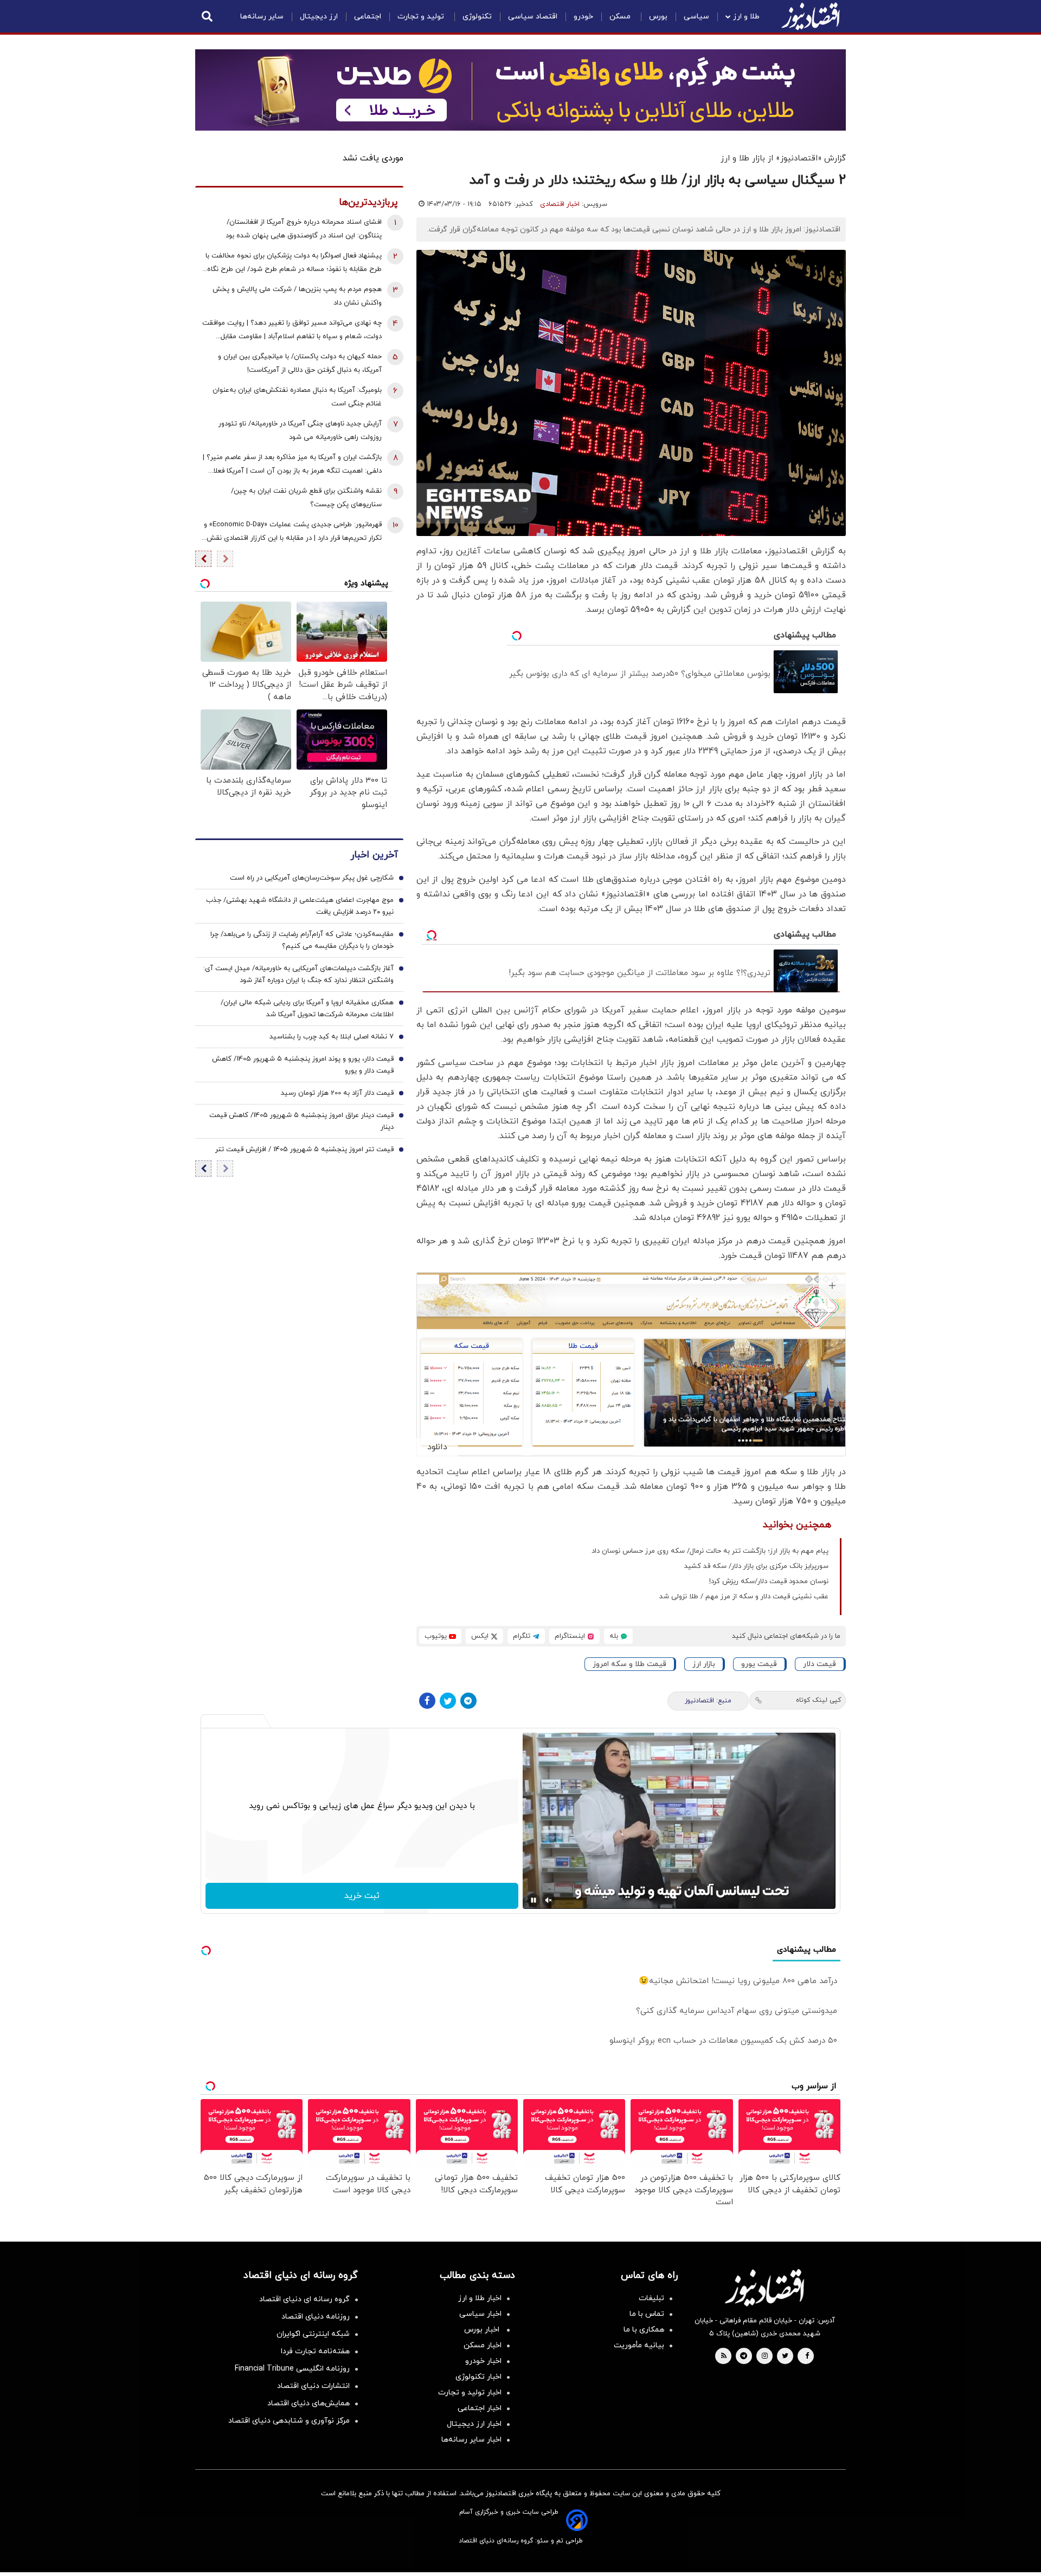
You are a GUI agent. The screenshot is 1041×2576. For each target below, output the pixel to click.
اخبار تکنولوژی (478, 2377)
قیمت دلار (820, 1664)
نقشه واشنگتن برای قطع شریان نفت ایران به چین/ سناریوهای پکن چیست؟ (306, 498)
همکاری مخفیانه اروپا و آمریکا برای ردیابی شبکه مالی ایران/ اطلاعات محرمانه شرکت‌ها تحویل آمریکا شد (307, 1009)
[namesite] (811, 16)
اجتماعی (368, 17)
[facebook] (807, 2357)
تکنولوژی (477, 17)
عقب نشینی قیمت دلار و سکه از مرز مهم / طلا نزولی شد (744, 1597)
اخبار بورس (483, 2330)
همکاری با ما (644, 2330)
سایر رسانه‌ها (262, 17)
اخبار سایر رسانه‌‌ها (471, 2440)
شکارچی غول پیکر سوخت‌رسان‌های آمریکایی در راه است (312, 879)
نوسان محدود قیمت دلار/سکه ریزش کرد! (769, 1581)
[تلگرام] (468, 1701)
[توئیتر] (448, 1701)
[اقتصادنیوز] (764, 2288)
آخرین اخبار (374, 856)
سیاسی (696, 17)
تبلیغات (651, 2298)
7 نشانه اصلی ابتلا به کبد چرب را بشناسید (332, 1037)
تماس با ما (647, 2314)
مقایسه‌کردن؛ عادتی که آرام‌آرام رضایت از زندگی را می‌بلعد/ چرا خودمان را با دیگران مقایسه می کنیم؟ (302, 941)
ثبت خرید (362, 1896)
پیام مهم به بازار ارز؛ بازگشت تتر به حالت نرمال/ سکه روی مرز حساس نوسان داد (710, 1551)
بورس (658, 17)
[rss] (724, 2357)
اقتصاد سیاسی (533, 17)
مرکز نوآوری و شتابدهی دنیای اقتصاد (289, 2421)
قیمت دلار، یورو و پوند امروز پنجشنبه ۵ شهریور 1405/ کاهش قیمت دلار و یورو (303, 1066)
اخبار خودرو (483, 2361)
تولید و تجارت (422, 17)
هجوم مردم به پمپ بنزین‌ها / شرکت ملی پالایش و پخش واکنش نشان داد (297, 296)
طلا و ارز (746, 17)
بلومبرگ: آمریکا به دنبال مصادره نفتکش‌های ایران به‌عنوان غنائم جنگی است (297, 397)
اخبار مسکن (483, 2345)
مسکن (621, 17)
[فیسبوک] (427, 1701)
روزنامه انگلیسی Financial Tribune (292, 2369)
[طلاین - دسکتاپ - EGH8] (520, 90)
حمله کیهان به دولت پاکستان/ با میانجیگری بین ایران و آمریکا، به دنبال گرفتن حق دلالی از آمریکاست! (300, 363)
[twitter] (785, 2357)
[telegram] (744, 2357)
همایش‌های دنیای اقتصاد (309, 2403)
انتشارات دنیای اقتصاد (313, 2386)
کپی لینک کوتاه (818, 1700)
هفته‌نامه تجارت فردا (315, 2351)
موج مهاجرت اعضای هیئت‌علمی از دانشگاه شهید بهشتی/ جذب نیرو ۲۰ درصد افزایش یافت (300, 907)
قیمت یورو (759, 1664)
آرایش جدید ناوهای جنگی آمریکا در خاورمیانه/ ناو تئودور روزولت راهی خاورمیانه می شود (300, 431)
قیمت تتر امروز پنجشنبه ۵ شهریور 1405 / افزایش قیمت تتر (304, 1150)
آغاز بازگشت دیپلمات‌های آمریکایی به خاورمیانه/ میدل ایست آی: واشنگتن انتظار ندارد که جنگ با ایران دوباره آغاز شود (298, 975)
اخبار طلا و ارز (480, 2298)
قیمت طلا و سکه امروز (629, 1664)
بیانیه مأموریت (639, 2345)
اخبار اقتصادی (560, 204)
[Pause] (534, 1900)
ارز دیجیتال (319, 17)
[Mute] (549, 1900)
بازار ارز (704, 1664)
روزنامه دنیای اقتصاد (316, 2317)
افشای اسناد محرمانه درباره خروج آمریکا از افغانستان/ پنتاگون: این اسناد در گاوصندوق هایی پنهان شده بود (304, 229)
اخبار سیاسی (480, 2314)
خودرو (583, 17)
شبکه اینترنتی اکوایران (313, 2334)
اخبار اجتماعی (480, 2408)
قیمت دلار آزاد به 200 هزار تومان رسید (337, 1094)
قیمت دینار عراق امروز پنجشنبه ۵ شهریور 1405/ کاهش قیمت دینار (301, 1122)
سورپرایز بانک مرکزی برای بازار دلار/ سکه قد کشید (756, 1566)
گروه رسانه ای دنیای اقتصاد (304, 2299)
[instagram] (765, 2357)
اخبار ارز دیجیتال (474, 2424)
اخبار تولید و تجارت (470, 2393)
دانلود (437, 1447)
